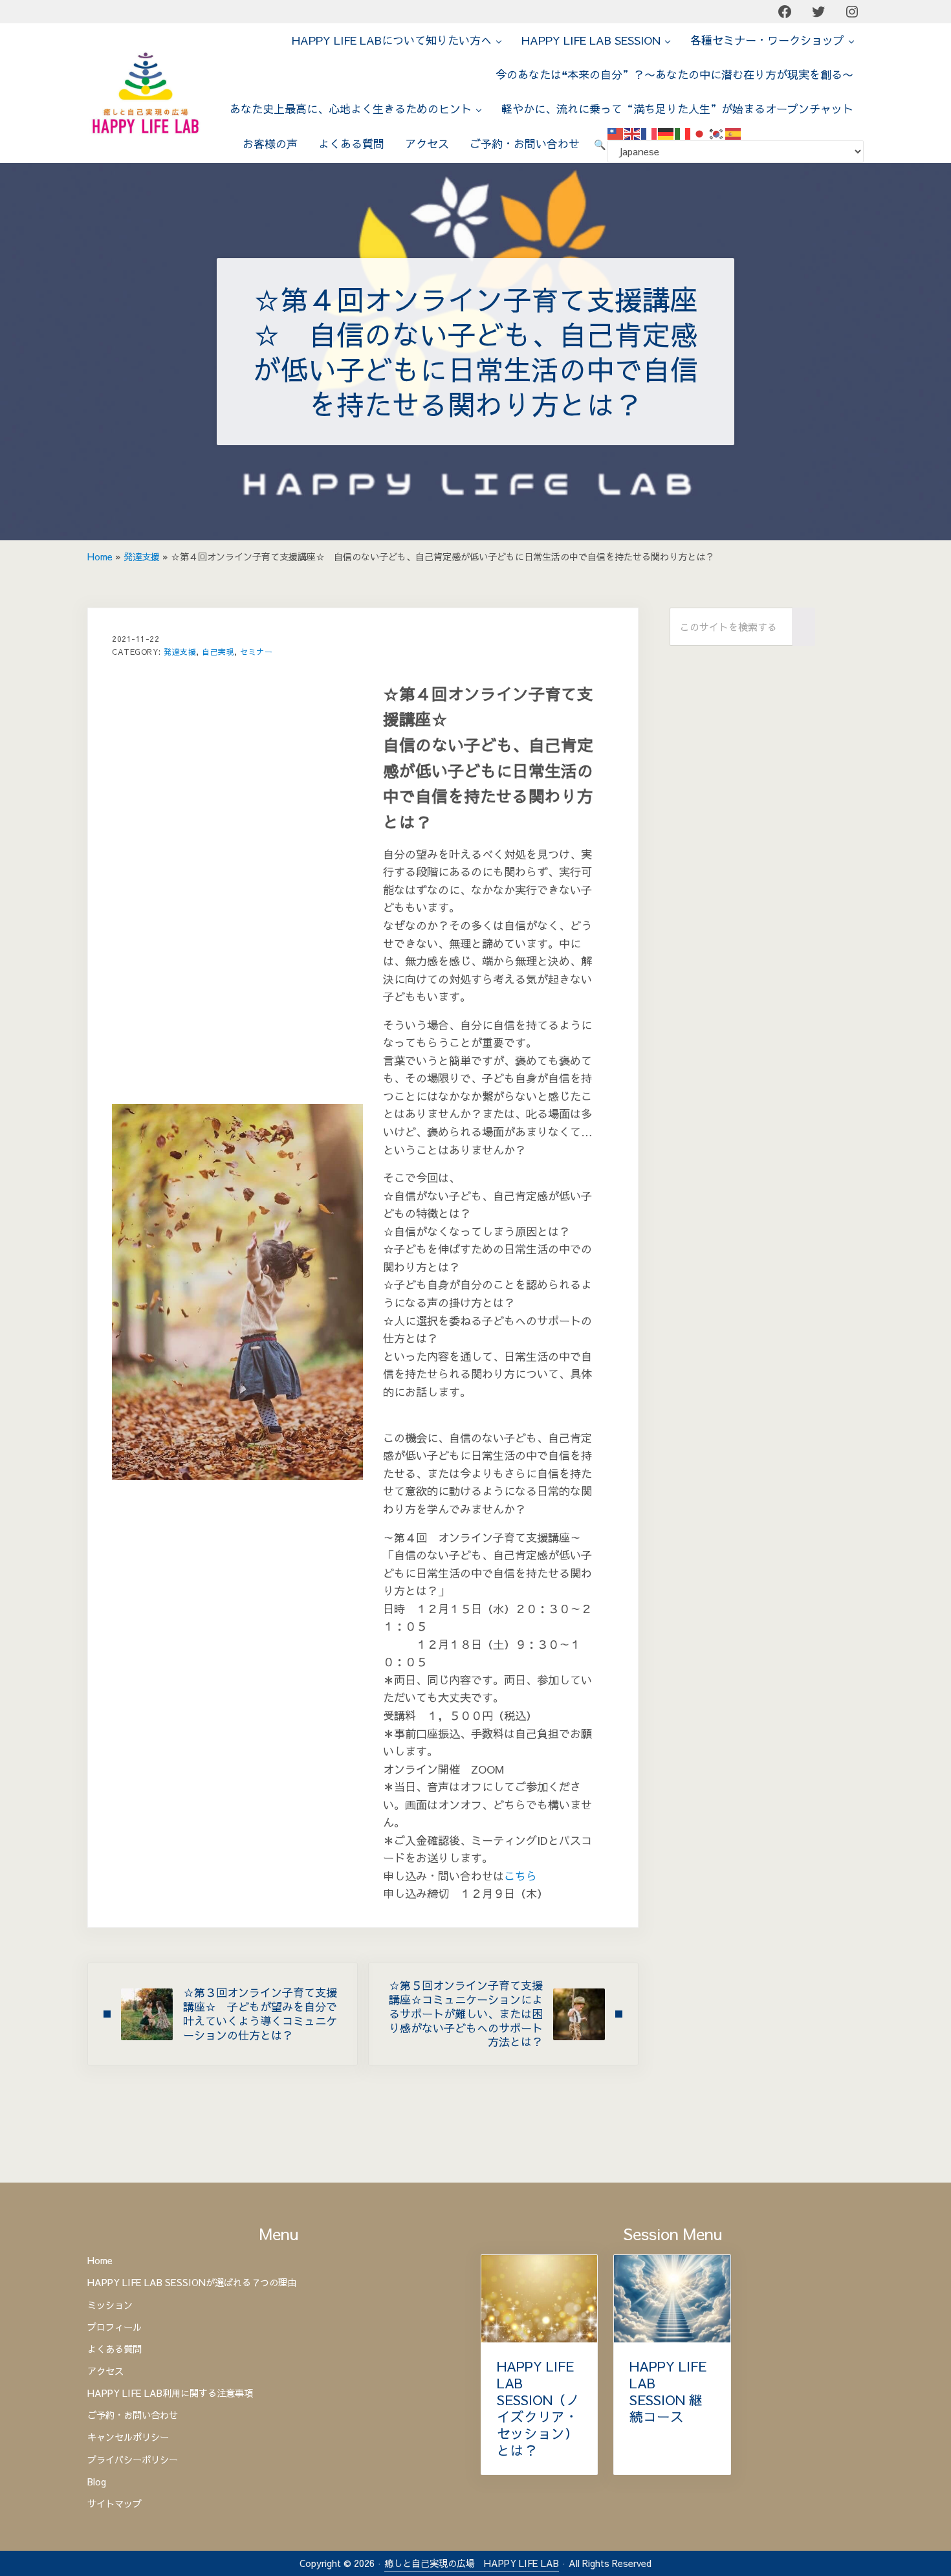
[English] (633, 133)
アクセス (105, 2371)
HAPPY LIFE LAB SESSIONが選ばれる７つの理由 (192, 2282)
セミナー (256, 652)
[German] (666, 133)
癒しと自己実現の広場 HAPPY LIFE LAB (472, 2563)
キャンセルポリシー (128, 2437)
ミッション (110, 2305)
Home (100, 556)
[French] (650, 133)
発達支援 (142, 556)
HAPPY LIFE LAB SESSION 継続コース (668, 2392)
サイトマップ (115, 2504)
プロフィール (115, 2327)
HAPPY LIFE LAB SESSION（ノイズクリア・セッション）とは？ (538, 2409)
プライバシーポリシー (133, 2460)
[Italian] (683, 133)
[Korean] (717, 133)
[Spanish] (734, 133)
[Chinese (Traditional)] (616, 133)
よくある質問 (115, 2349)
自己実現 (218, 652)
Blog (97, 2482)
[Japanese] (700, 133)
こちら (520, 1876)
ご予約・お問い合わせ (133, 2415)
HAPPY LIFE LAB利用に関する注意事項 (170, 2393)
